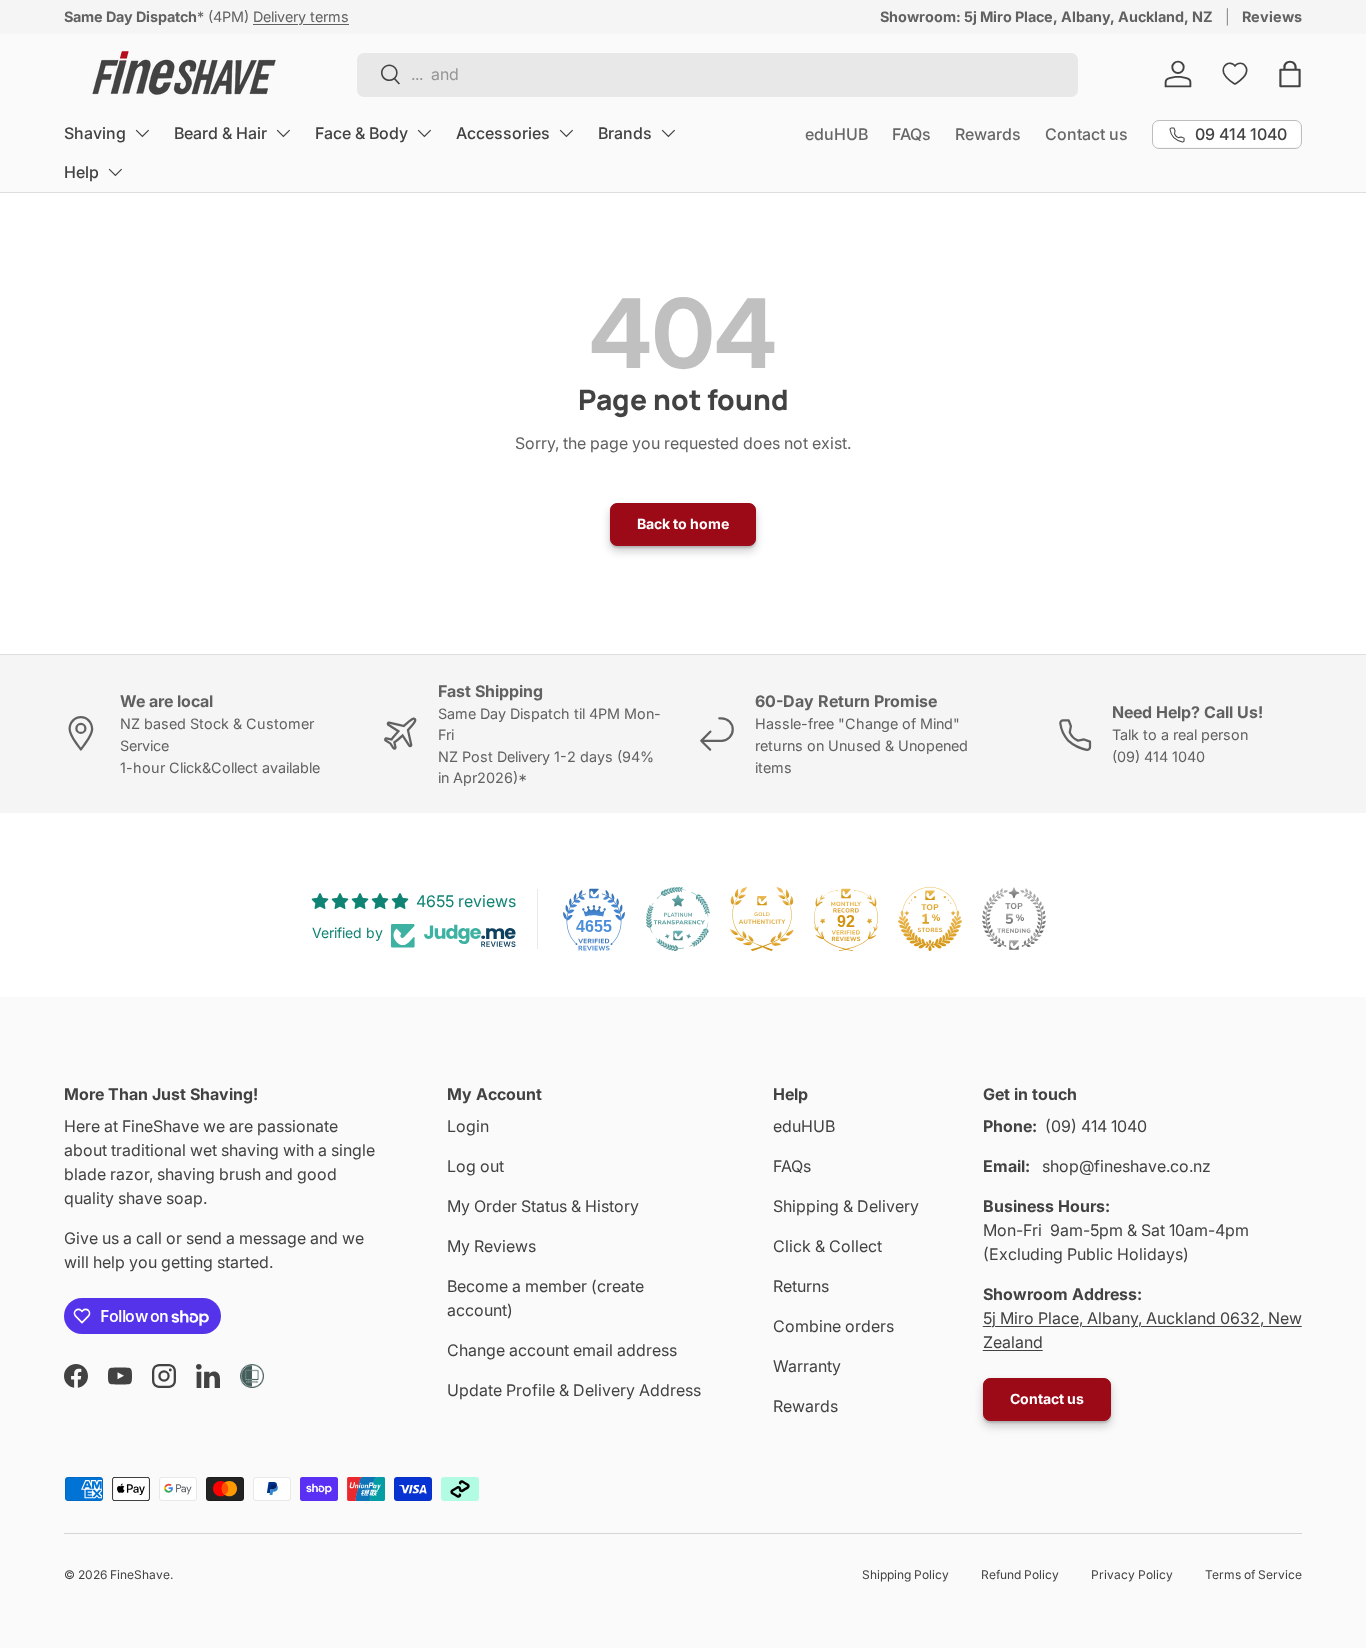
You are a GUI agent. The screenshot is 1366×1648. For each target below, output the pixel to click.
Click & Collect (827, 1246)
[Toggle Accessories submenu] (566, 133)
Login (468, 1126)
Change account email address (562, 1350)
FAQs (911, 134)
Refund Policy (1020, 1574)
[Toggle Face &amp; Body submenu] (424, 133)
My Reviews (491, 1246)
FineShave (140, 1574)
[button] (1290, 74)
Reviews (1272, 16)
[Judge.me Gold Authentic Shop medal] (762, 919)
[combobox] (717, 74)
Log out (475, 1166)
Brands (625, 133)
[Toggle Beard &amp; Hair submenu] (283, 133)
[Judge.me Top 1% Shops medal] (930, 919)
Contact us (1086, 134)
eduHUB (836, 134)
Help (81, 172)
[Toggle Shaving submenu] (142, 133)
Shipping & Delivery (846, 1206)
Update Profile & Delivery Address (574, 1390)
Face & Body (361, 133)
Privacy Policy (1132, 1574)
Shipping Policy (905, 1574)
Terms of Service (1253, 1574)
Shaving (95, 133)
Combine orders (833, 1326)
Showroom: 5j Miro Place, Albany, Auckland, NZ (1046, 16)
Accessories (503, 133)
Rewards (988, 134)
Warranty (807, 1366)
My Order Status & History (543, 1206)
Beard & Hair (220, 133)
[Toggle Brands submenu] (668, 133)
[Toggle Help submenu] (115, 172)
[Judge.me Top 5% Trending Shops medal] (1014, 919)
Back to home (683, 523)
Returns (801, 1286)
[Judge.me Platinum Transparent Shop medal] (678, 919)
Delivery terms (301, 16)
